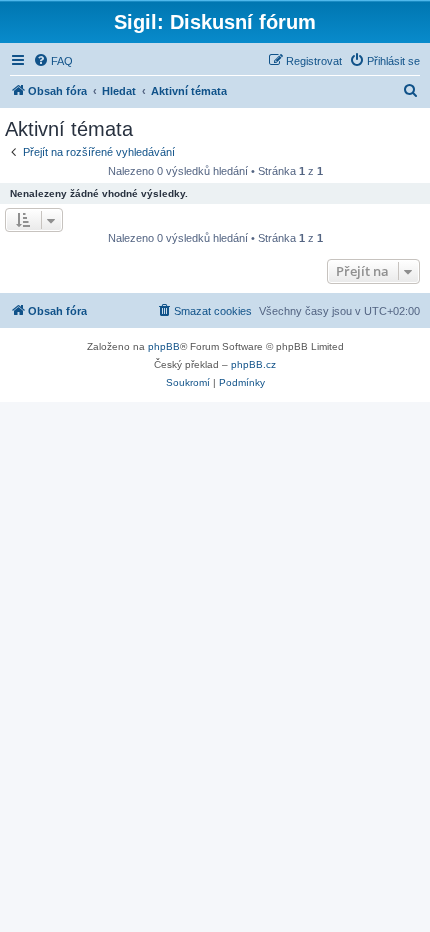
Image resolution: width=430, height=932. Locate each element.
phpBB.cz (253, 364)
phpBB (164, 346)
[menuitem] (53, 61)
